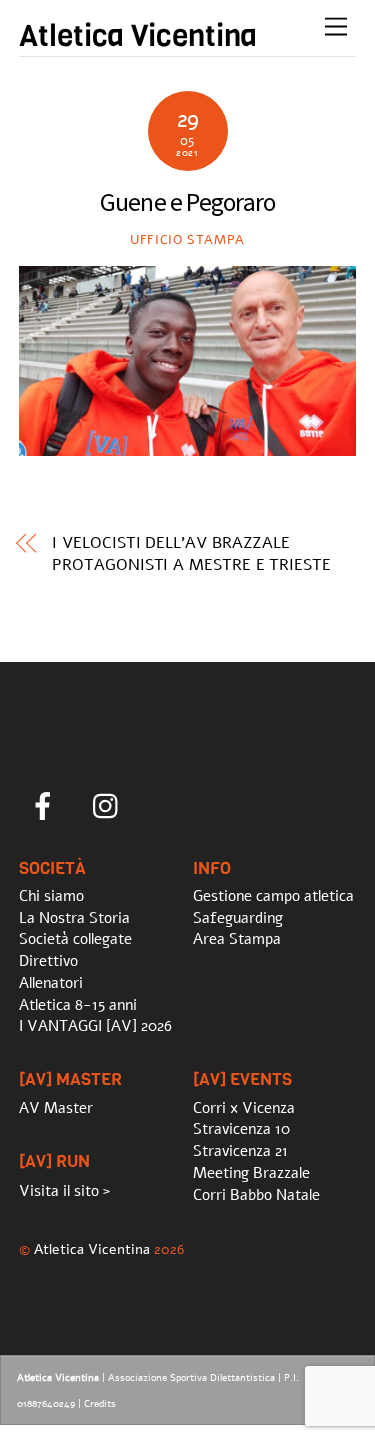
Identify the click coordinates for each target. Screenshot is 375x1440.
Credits (100, 1404)
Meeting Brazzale (251, 1173)
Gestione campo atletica (273, 896)
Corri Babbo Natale (256, 1195)
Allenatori (51, 983)
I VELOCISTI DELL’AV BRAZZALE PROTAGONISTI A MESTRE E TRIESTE (191, 554)
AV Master (56, 1108)
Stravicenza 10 (241, 1129)
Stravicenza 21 (240, 1151)
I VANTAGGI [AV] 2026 (95, 1026)
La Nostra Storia (74, 918)
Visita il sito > (64, 1191)
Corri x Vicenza (244, 1108)
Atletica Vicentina (92, 1249)
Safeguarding (238, 918)
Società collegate (75, 939)
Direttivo (48, 961)
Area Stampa (237, 939)
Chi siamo (51, 896)
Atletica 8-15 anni (78, 1005)
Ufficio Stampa (187, 240)
